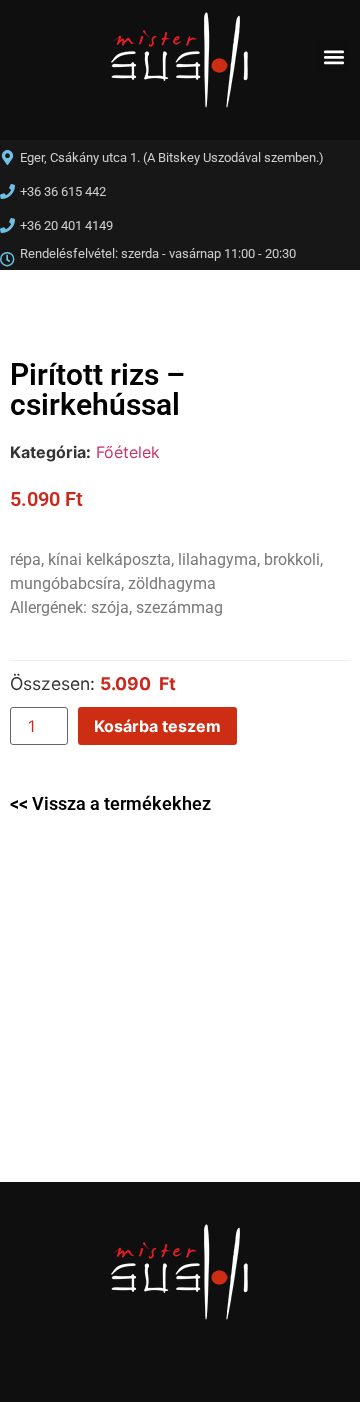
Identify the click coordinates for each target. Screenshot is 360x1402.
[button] (333, 56)
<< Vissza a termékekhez (110, 803)
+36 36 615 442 (63, 191)
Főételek (128, 452)
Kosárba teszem (157, 726)
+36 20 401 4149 (66, 225)
